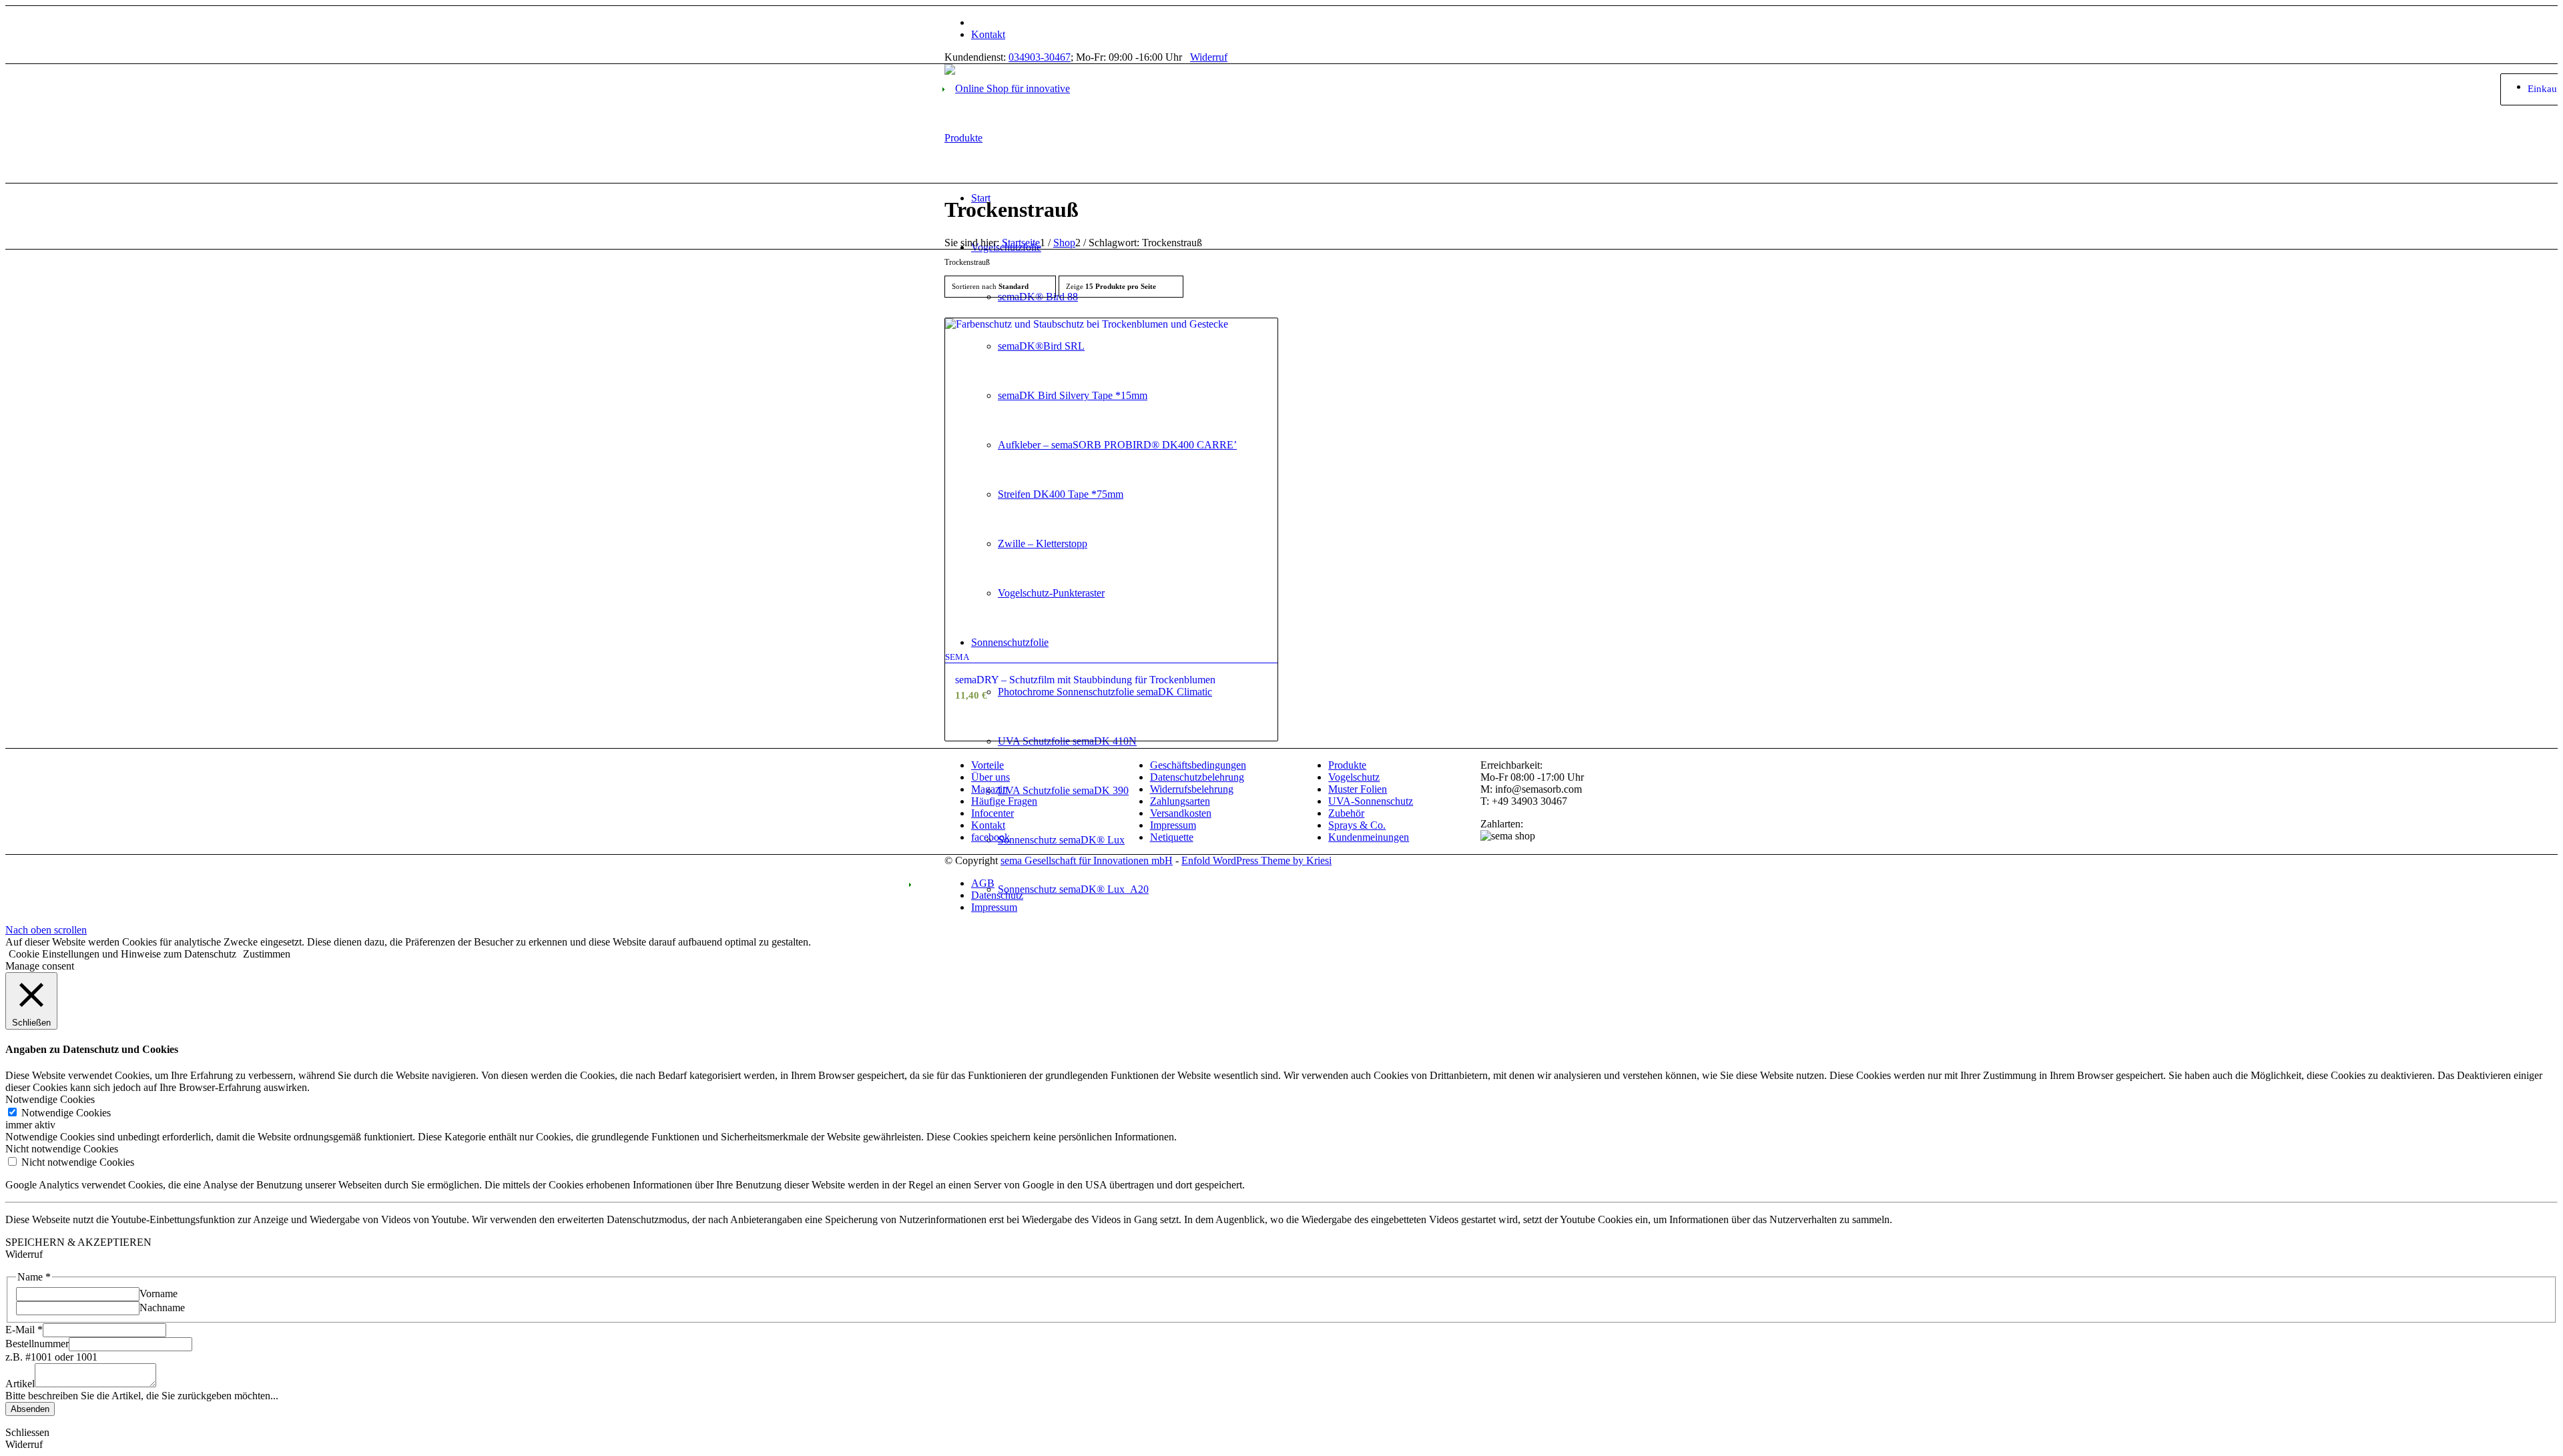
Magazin (989, 789)
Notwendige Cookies (66, 1113)
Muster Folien (1358, 789)
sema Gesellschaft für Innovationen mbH (1087, 860)
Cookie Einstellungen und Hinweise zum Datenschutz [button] (122, 954)
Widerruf (1209, 57)
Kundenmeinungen (1369, 837)
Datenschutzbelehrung (1197, 777)
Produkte (1347, 765)
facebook (990, 837)
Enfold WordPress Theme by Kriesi (1256, 860)
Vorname (159, 1294)
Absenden (30, 1409)
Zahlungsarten (1180, 801)
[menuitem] (1295, 23)
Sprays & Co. (1357, 825)
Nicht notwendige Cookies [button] (62, 1149)
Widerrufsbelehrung (1192, 789)
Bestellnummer (37, 1344)
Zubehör (1346, 813)
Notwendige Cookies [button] (50, 1099)
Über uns (990, 777)
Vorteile (987, 765)
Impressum (1173, 825)
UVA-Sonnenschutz (1371, 801)
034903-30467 (1040, 57)
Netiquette (1172, 837)
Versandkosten (1181, 813)
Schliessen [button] (27, 1432)
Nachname (162, 1308)
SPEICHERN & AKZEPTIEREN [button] (78, 1242)
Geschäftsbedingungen (1198, 765)
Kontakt (988, 34)
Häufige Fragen (1004, 801)
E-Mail (24, 1330)
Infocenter (992, 813)
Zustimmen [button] (267, 954)
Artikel (20, 1384)
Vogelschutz (1354, 777)
